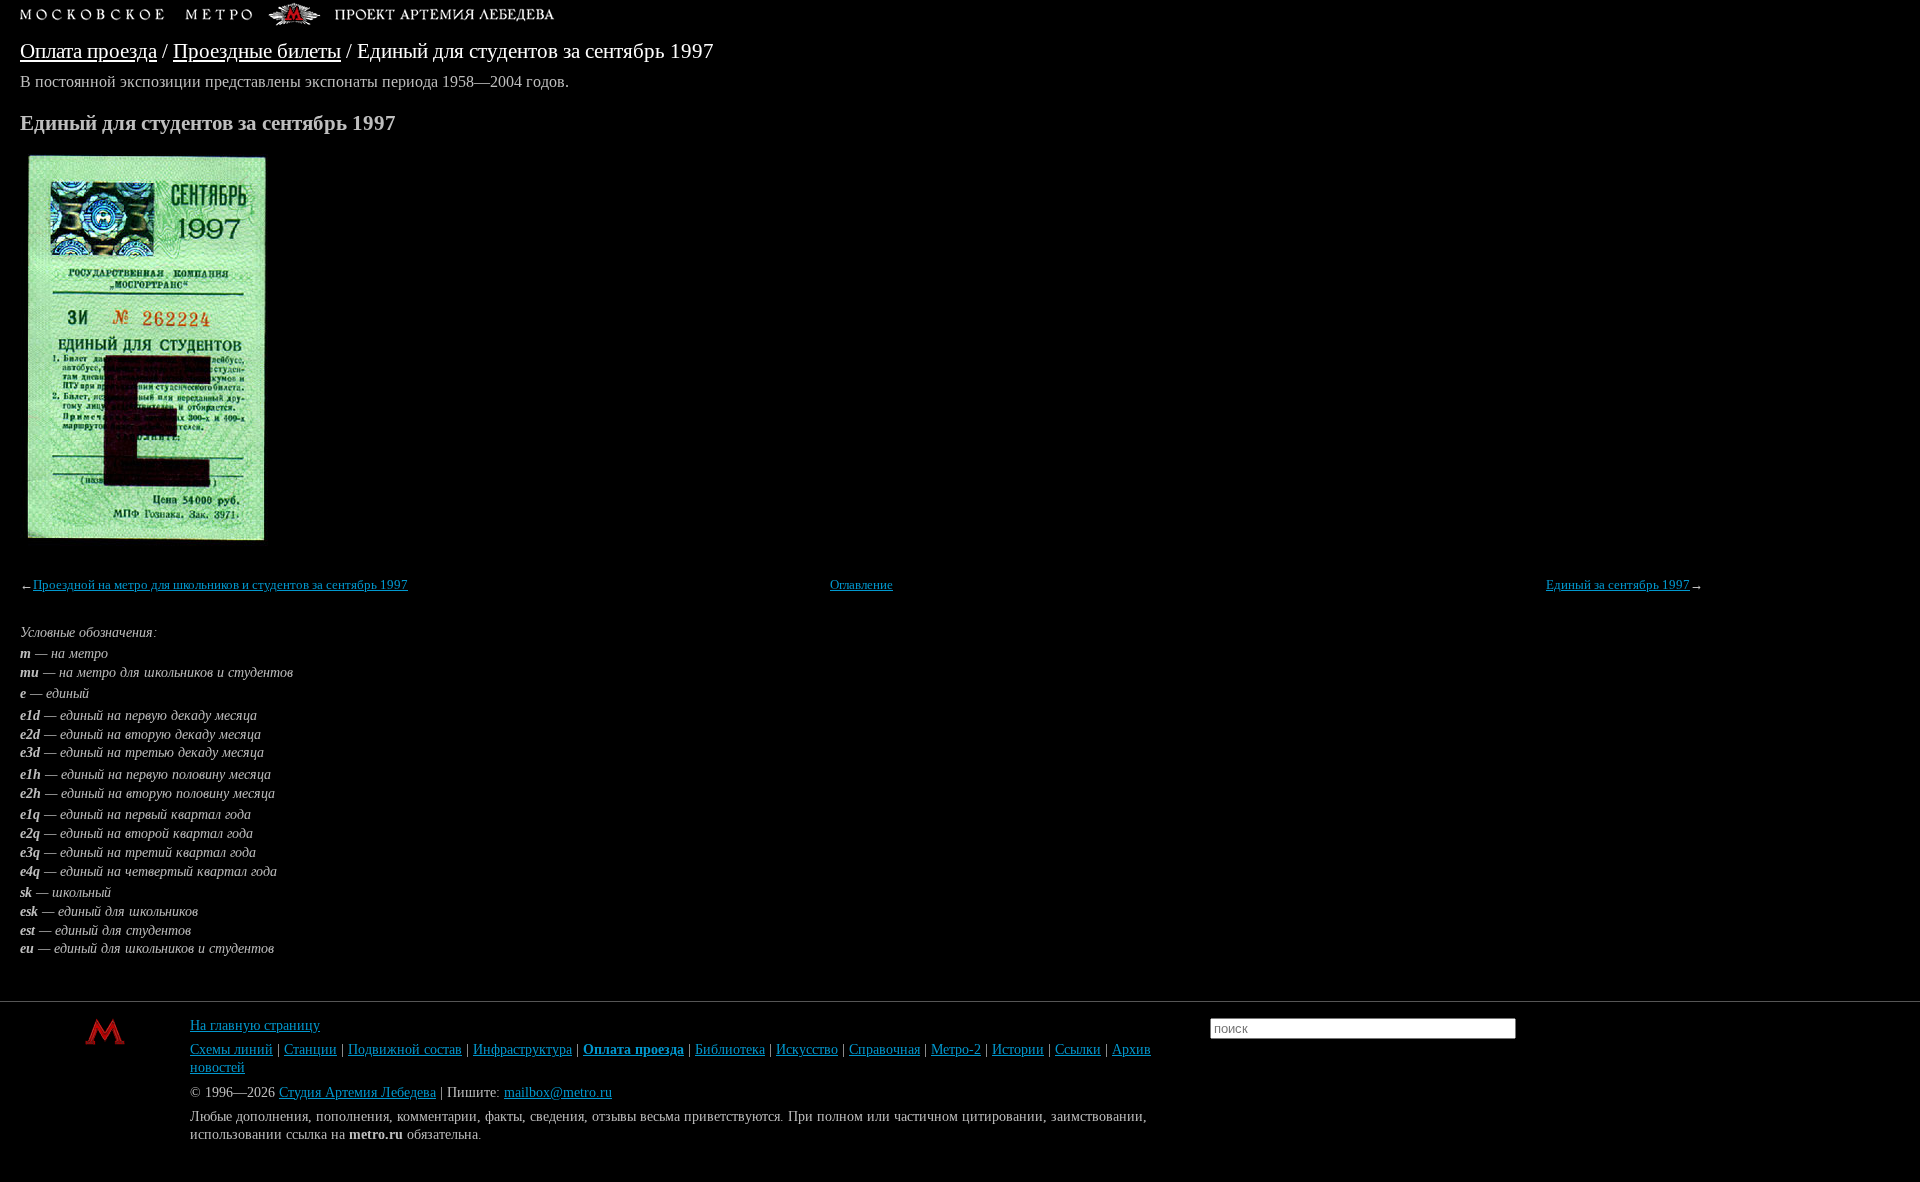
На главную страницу (255, 1025)
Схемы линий (231, 1049)
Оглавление (861, 585)
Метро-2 (956, 1049)
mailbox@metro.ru (558, 1092)
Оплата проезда (88, 50)
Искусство (807, 1049)
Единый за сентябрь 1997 (1618, 585)
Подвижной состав (405, 1049)
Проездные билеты (257, 50)
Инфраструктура (522, 1049)
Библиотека (730, 1049)
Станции (310, 1049)
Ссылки (1078, 1049)
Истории (1018, 1049)
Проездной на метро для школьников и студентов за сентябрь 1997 (220, 585)
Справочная (884, 1049)
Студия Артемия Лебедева (357, 1092)
